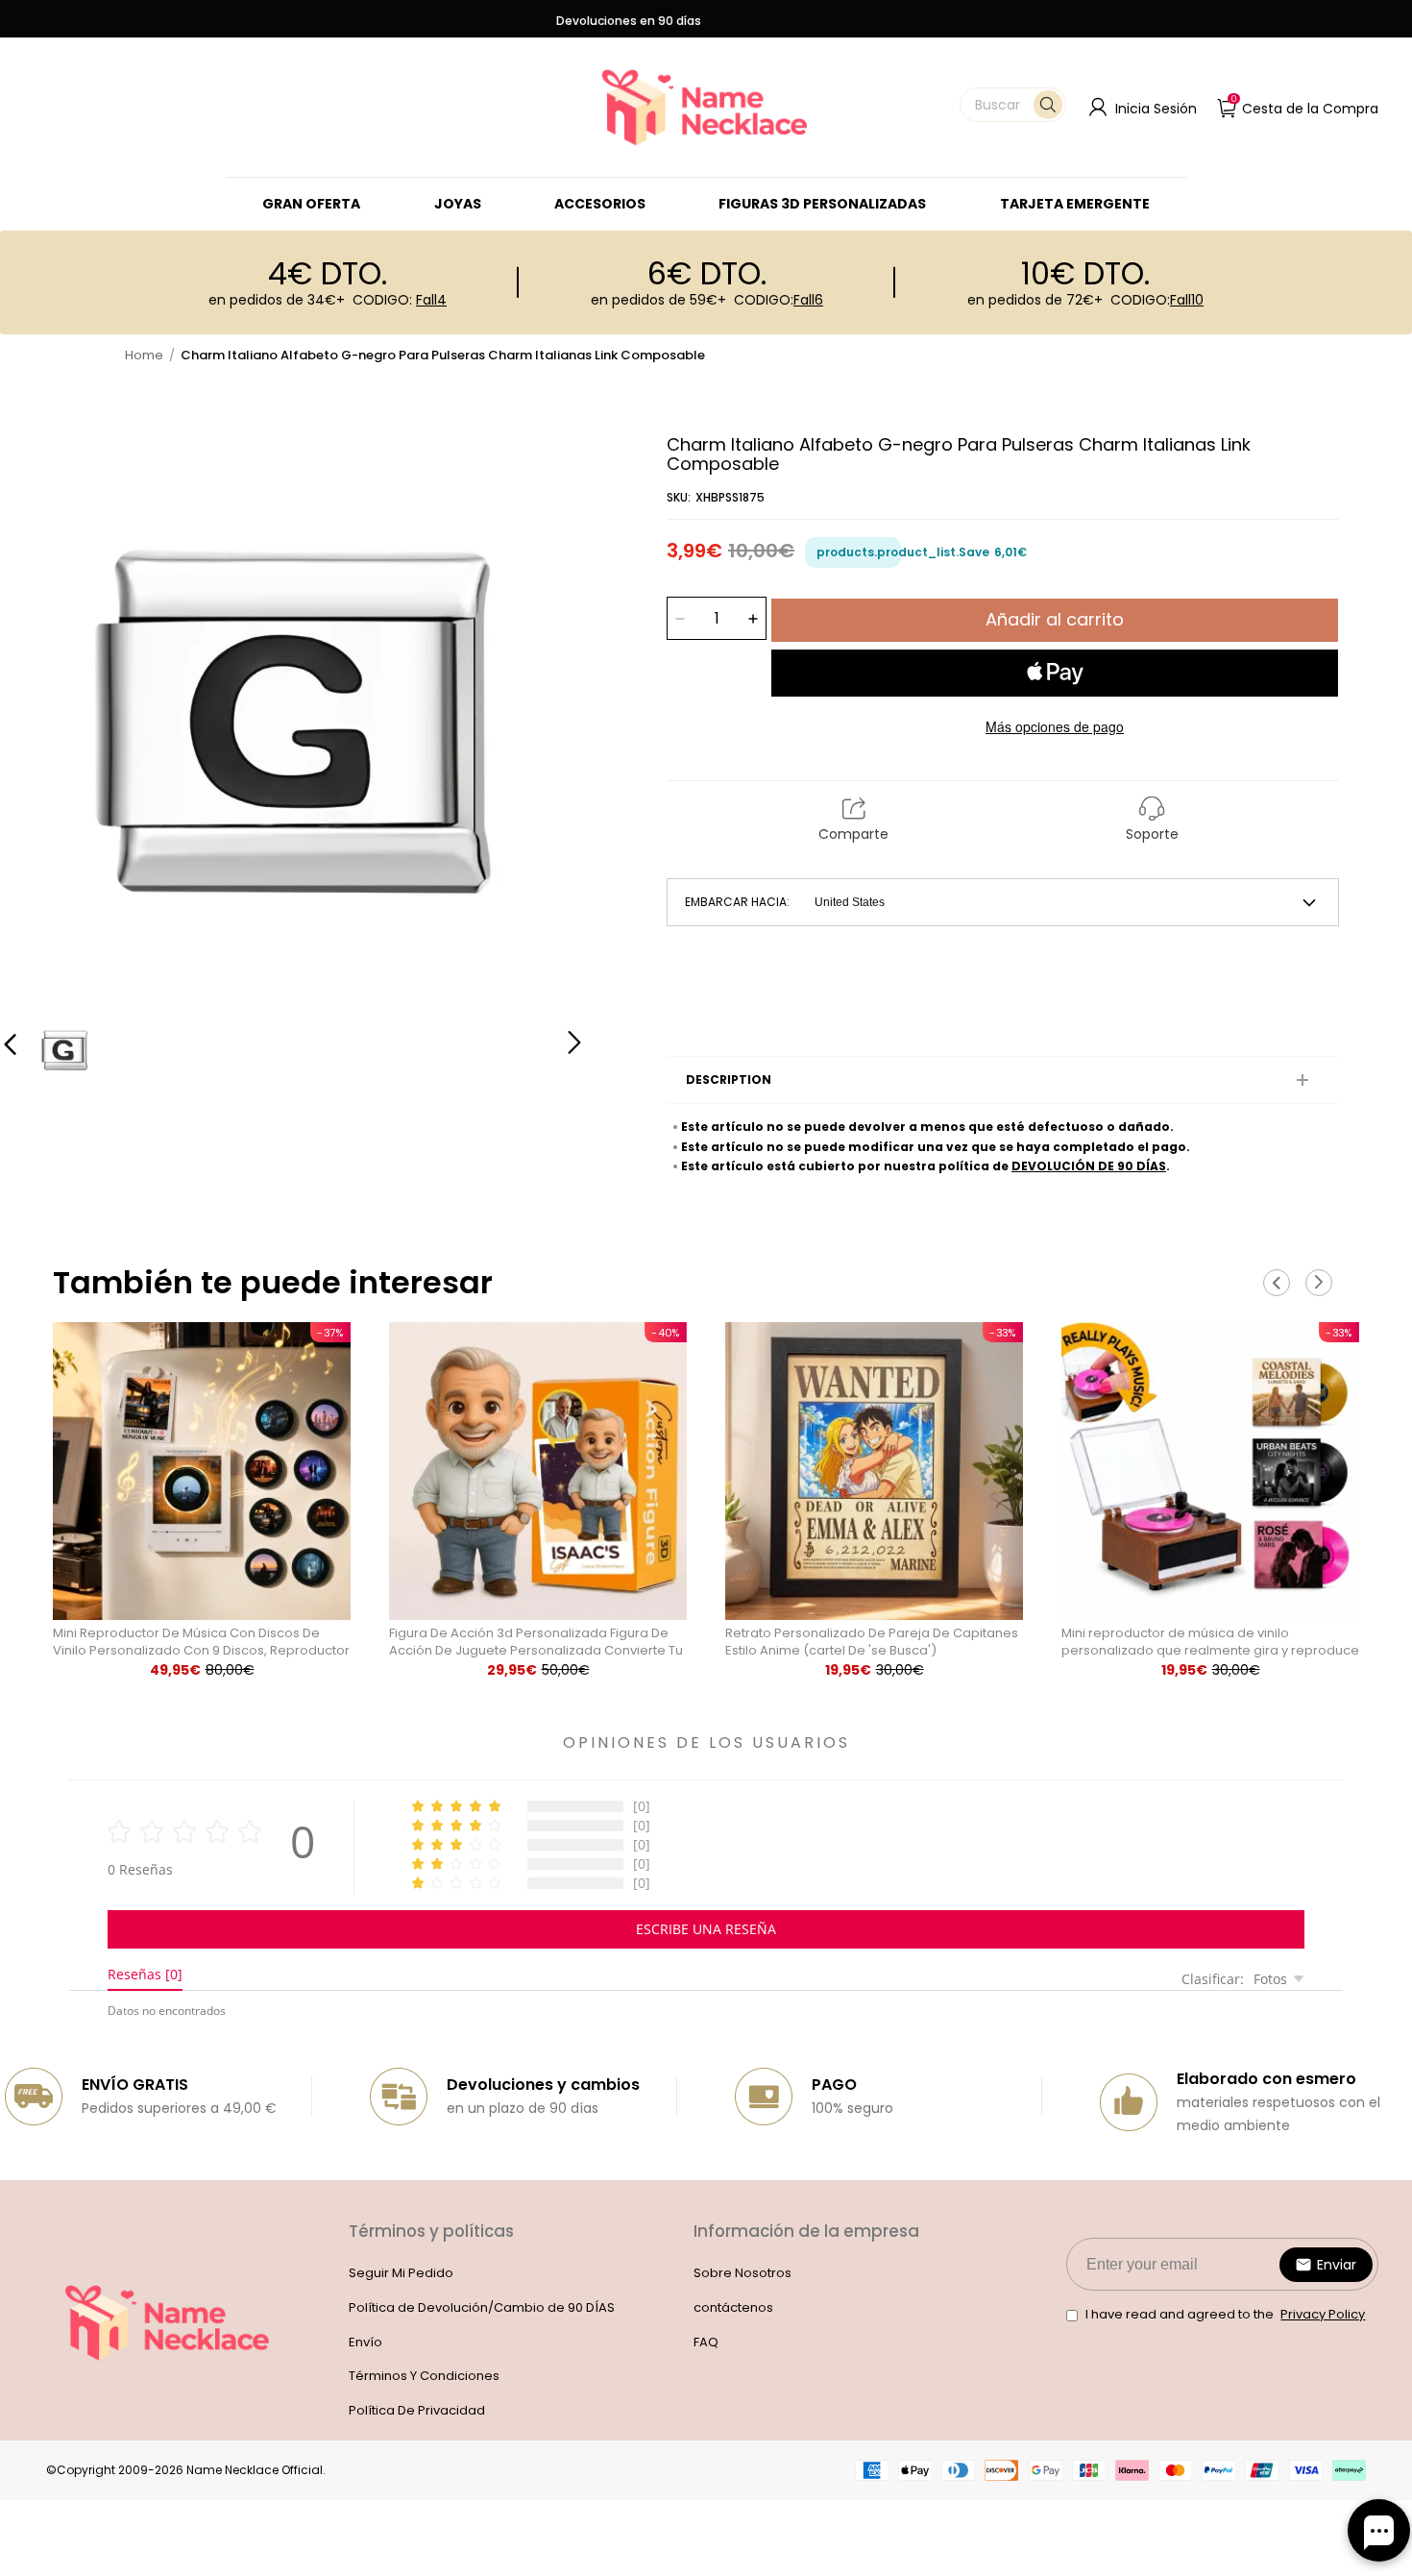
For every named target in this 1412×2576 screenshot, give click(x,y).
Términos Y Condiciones (424, 2376)
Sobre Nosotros (743, 2273)
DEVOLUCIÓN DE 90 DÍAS (1089, 1166)
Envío (365, 2342)
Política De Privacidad (417, 2410)
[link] (458, 204)
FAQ (706, 2342)
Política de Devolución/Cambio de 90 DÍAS (482, 2307)
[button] (1013, 105)
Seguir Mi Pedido (401, 2273)
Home (144, 355)
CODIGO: (400, 300)
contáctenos (733, 2307)
